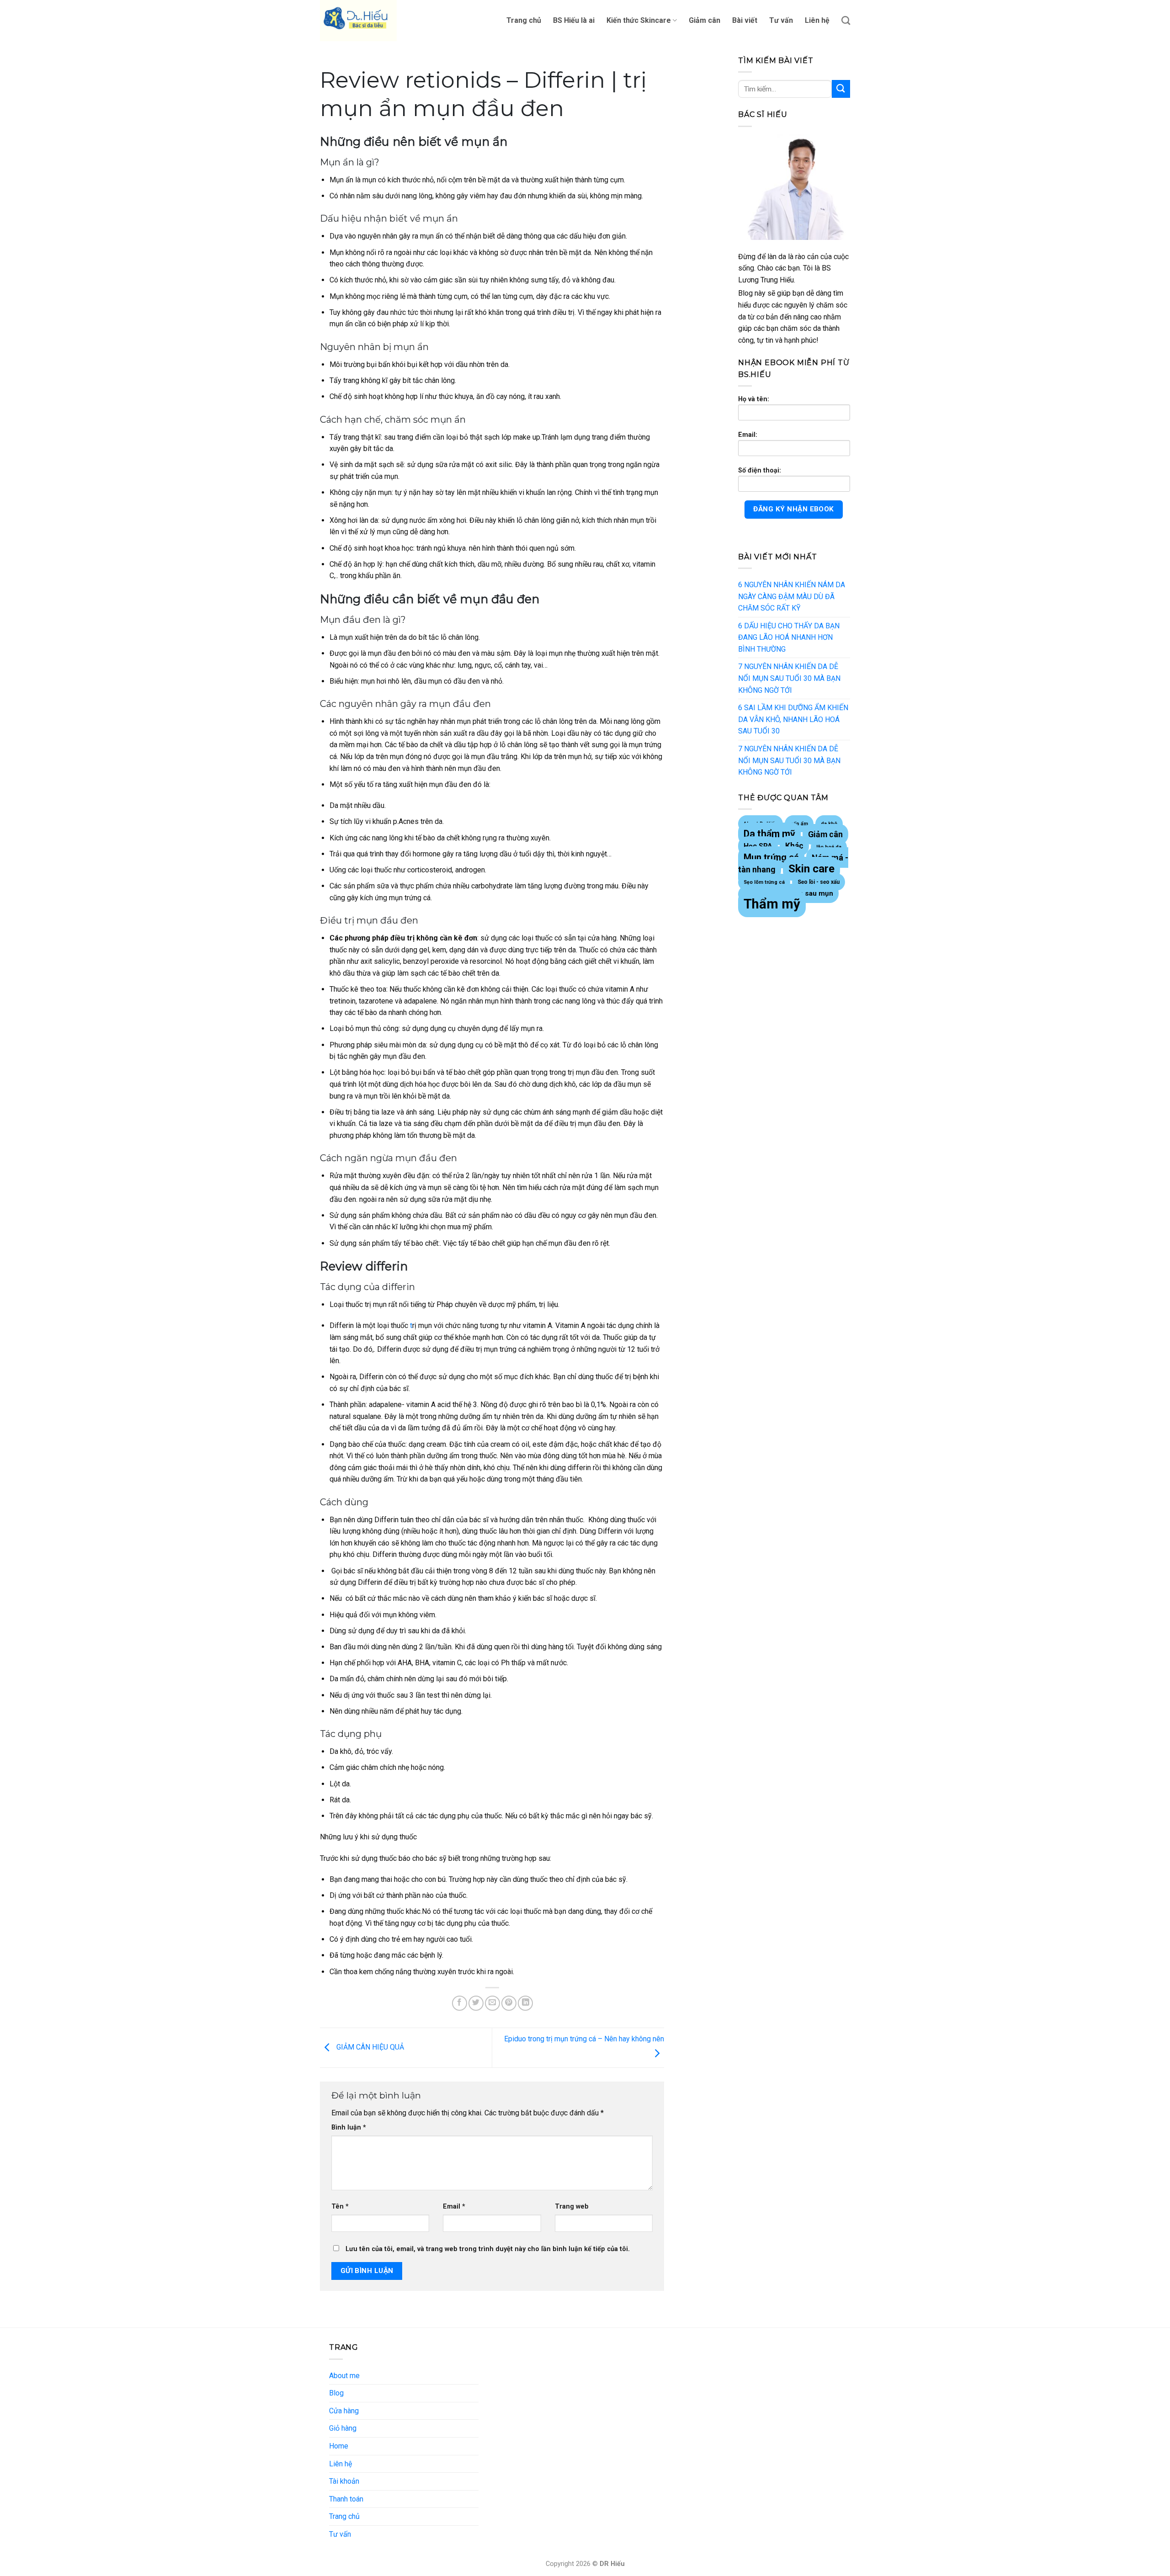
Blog (336, 2393)
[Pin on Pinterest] (509, 2003)
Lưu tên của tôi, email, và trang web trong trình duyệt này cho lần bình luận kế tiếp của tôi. (488, 2249)
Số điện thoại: (760, 470)
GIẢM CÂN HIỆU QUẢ (369, 2048)
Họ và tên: (754, 399)
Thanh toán (346, 2499)
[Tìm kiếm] (846, 20)
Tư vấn (781, 20)
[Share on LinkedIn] (525, 2003)
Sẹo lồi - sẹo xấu (819, 882)
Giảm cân (705, 20)
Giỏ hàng (343, 2428)
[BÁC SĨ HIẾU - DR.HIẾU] (366, 21)
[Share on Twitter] (476, 2003)
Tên (340, 2207)
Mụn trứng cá (771, 857)
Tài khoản (344, 2481)
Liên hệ (817, 20)
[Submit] (841, 89)
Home (339, 2446)
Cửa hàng (344, 2411)
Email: (748, 435)
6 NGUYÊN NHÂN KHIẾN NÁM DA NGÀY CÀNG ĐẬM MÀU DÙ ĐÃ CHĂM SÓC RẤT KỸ (792, 596)
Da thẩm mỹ (769, 834)
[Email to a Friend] (492, 2003)
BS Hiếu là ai (574, 20)
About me (344, 2376)
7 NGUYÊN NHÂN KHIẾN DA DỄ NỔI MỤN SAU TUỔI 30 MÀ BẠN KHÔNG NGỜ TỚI (789, 678)
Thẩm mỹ (772, 904)
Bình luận (349, 2127)
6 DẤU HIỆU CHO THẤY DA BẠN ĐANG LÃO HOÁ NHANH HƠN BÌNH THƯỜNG (789, 637)
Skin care (811, 869)
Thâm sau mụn (809, 893)
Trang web (572, 2207)
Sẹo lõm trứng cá (764, 882)
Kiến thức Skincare (639, 20)
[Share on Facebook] (460, 2003)
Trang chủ (524, 20)
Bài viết (745, 20)
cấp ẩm (799, 824)
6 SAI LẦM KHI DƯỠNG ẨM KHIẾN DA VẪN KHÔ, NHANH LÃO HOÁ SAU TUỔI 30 (793, 719)
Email (454, 2207)
